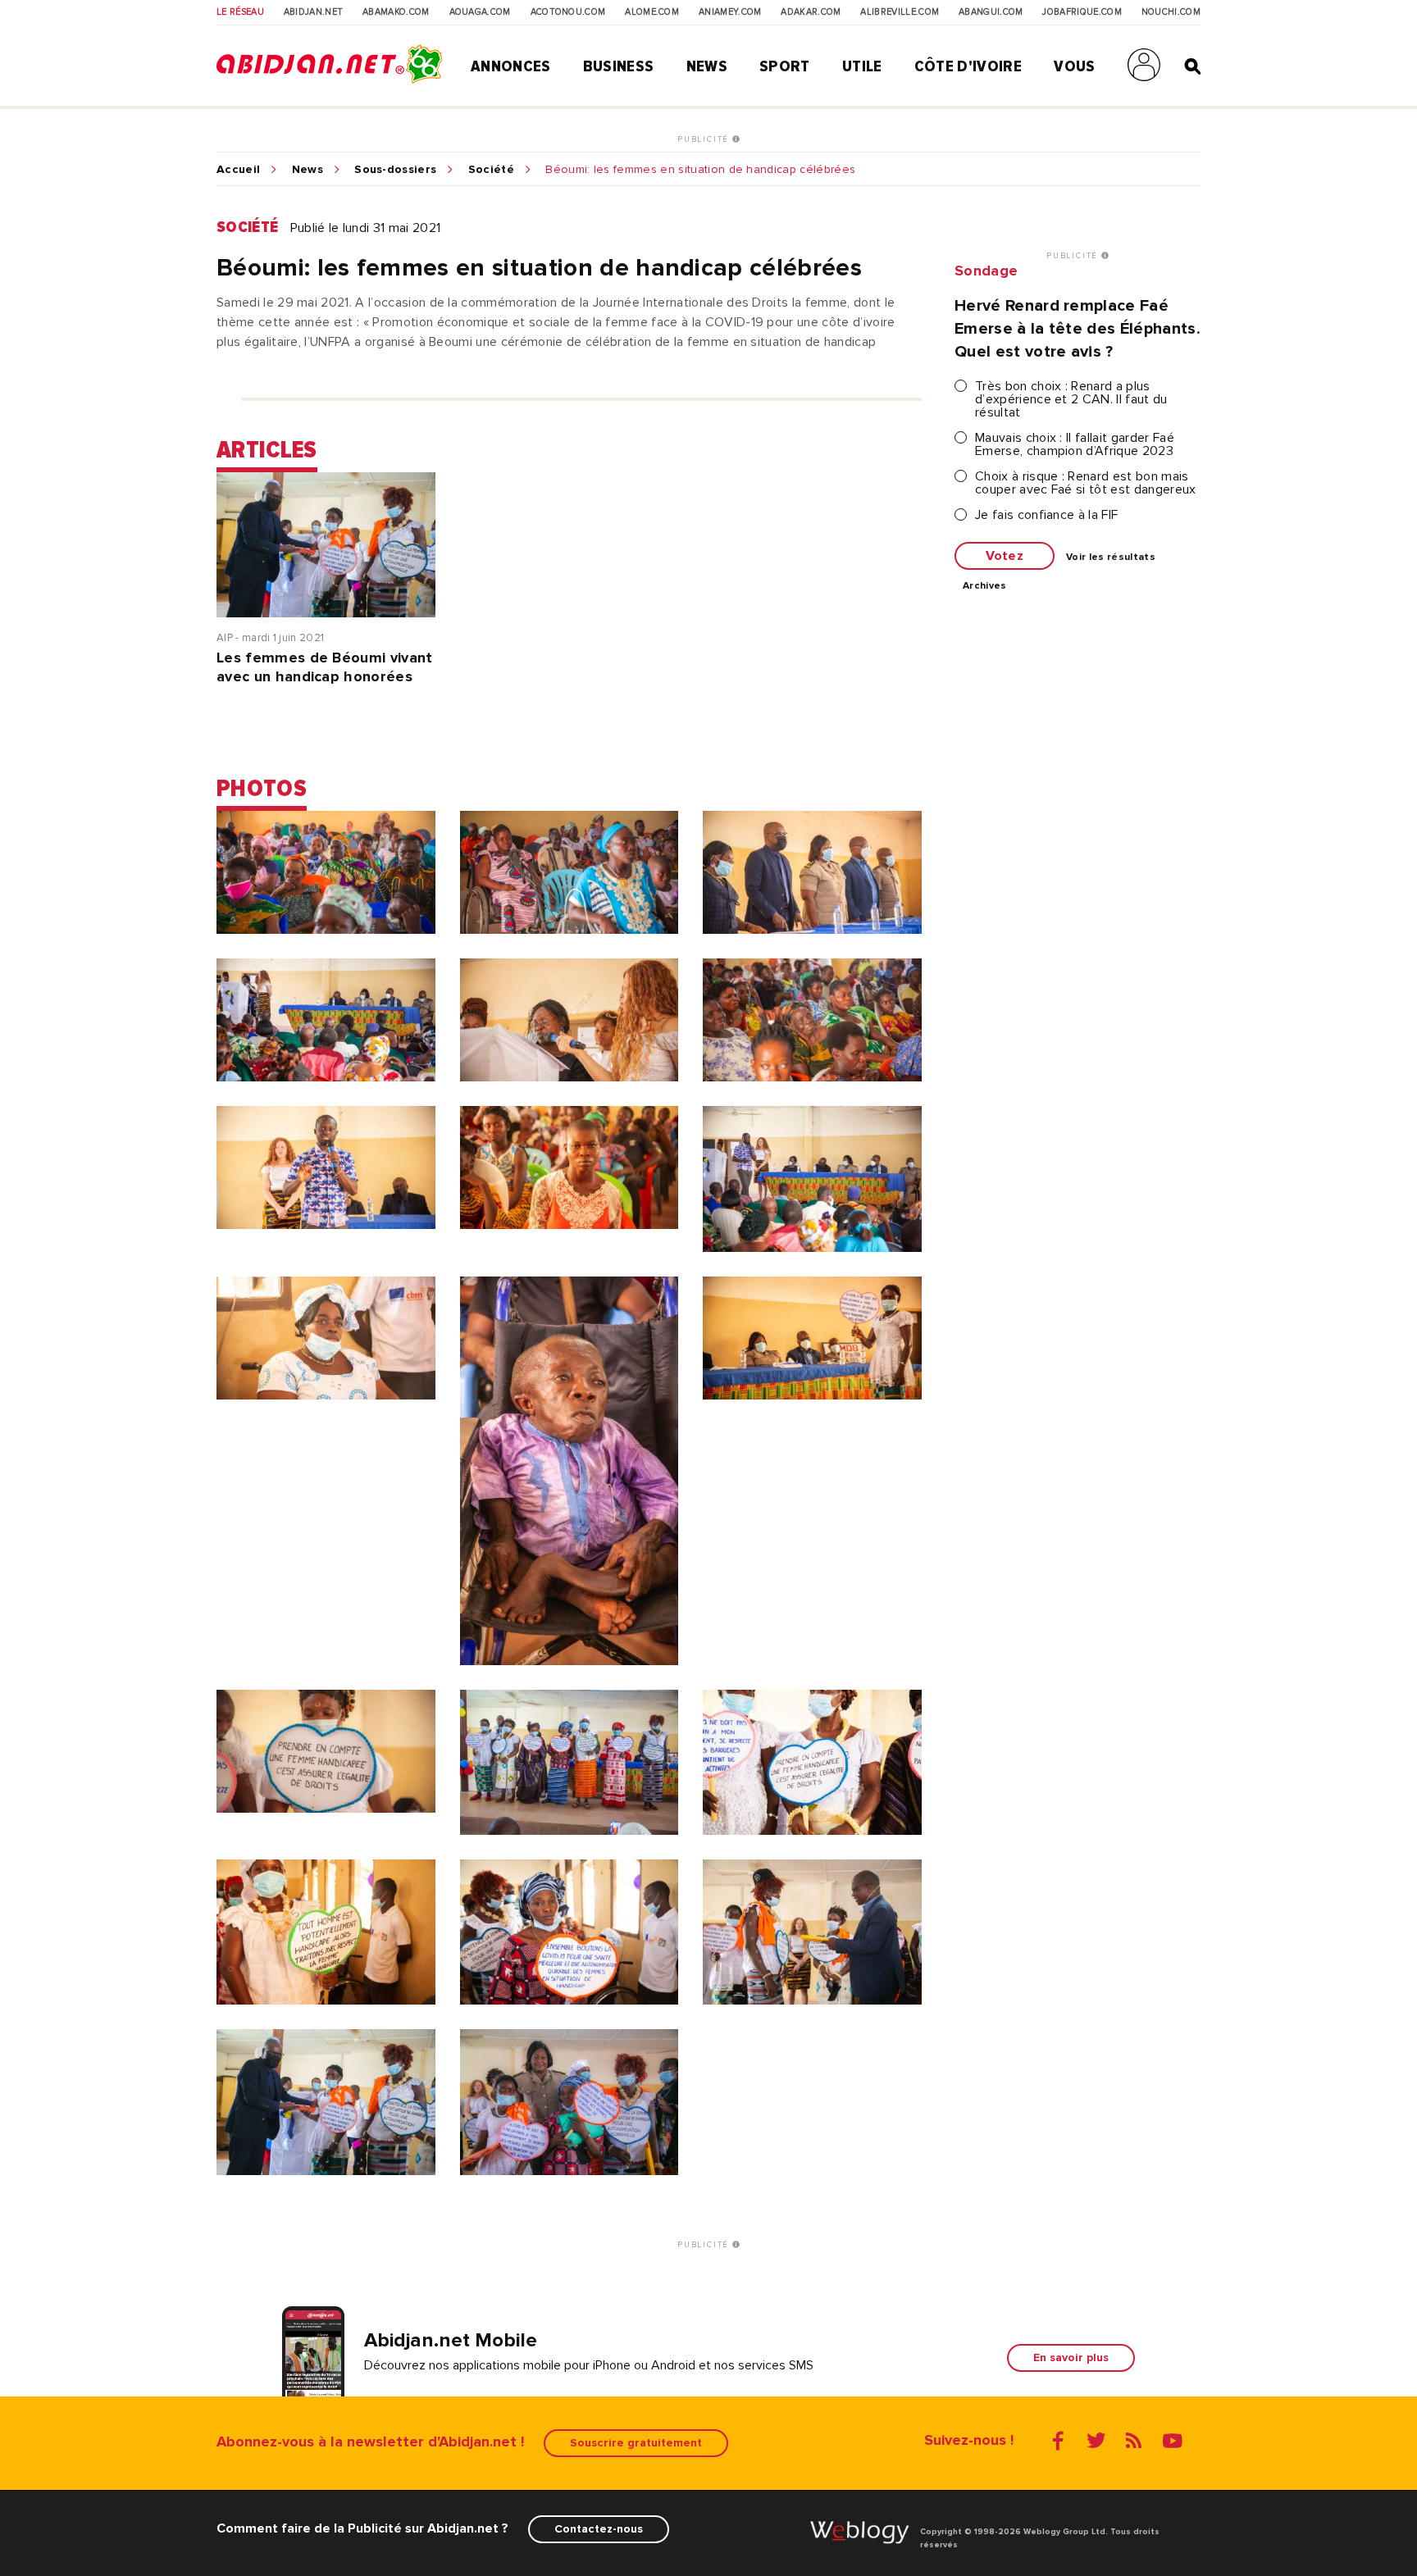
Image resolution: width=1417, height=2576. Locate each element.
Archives (985, 586)
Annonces (511, 66)
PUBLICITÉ (705, 139)
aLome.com (652, 12)
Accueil (238, 170)
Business (619, 66)
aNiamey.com (730, 12)
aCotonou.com (568, 12)
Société (491, 170)
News (707, 66)
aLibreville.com (900, 12)
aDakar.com (811, 12)
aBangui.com (991, 12)
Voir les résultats (1111, 558)
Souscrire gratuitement (636, 2443)
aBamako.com (396, 12)
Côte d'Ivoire (968, 66)
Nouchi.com (1171, 12)
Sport (785, 66)
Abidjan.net (314, 12)
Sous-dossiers (395, 170)
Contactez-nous (599, 2529)
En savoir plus (1071, 2358)
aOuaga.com (480, 12)
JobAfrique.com (1082, 12)
